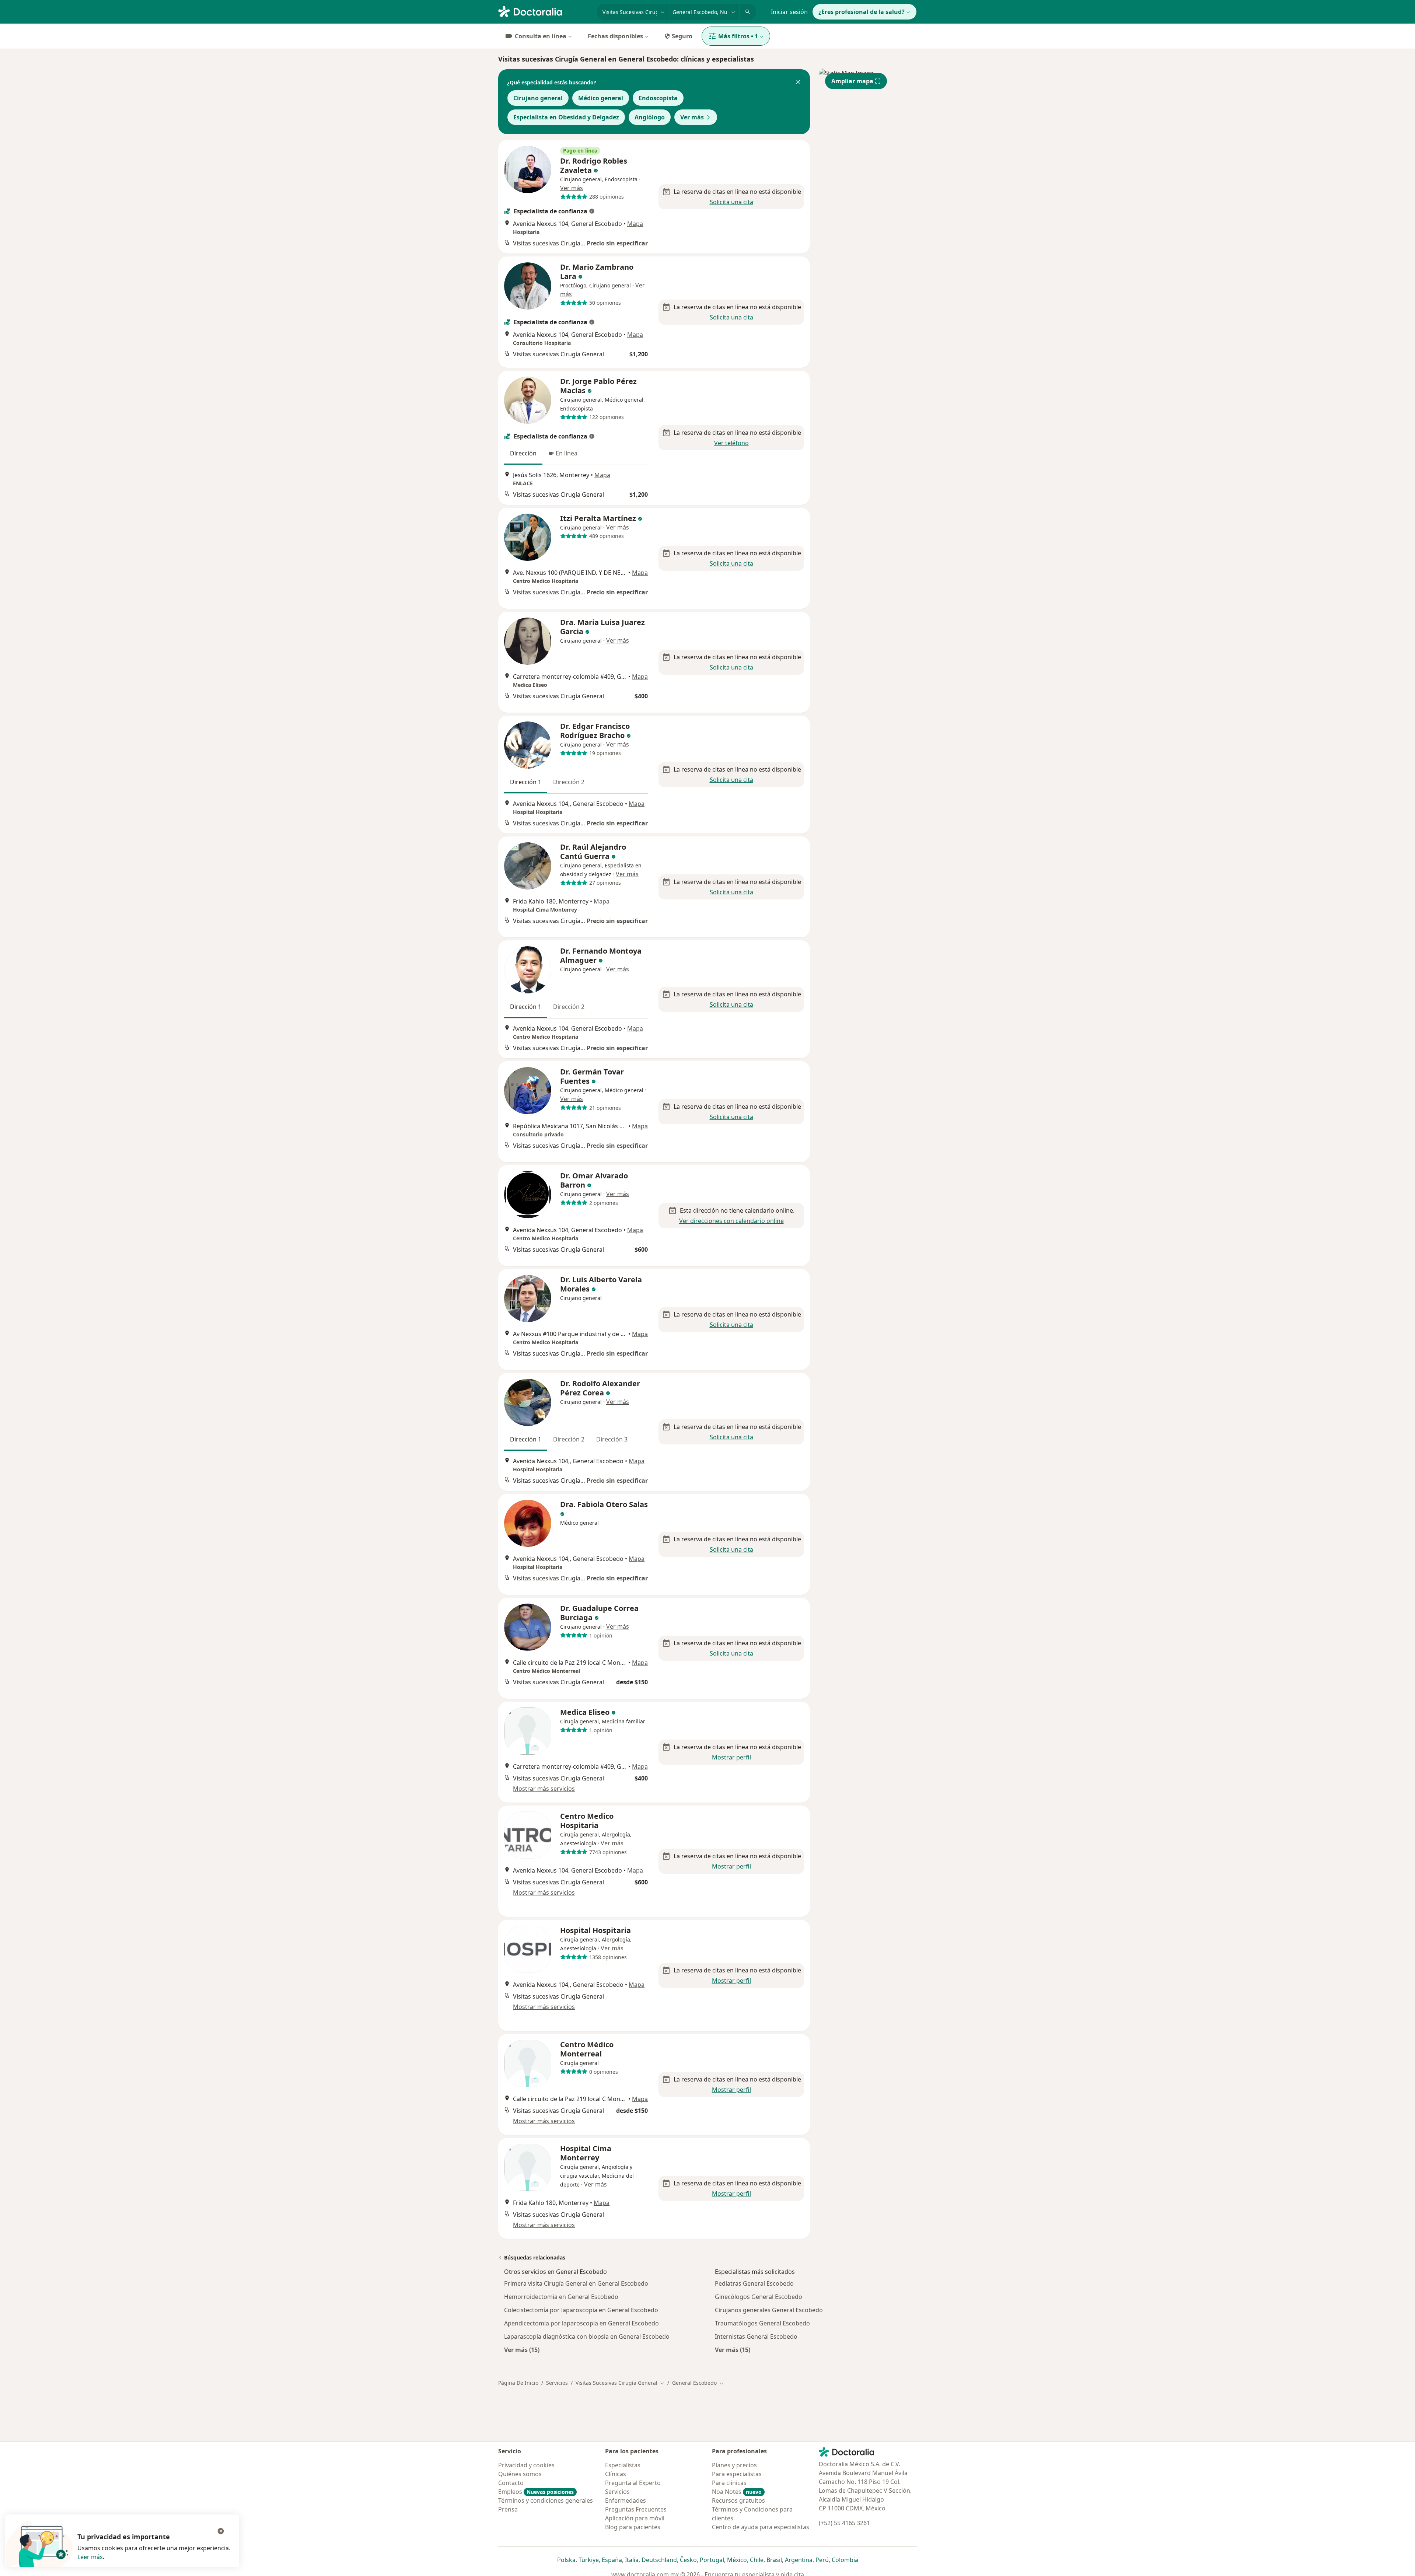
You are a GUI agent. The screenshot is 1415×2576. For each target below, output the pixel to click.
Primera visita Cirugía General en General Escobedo (576, 2283)
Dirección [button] (523, 453)
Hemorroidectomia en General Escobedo (561, 2297)
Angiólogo (650, 117)
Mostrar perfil (731, 1757)
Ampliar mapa (852, 81)
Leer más (90, 2557)
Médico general (601, 98)
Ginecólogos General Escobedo (759, 2297)
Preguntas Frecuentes (636, 2509)
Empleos (536, 2492)
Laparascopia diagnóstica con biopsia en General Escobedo (587, 2336)
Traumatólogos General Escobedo (762, 2323)
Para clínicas (729, 2483)
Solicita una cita (731, 202)
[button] (798, 83)
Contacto (511, 2483)
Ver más (692, 117)
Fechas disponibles (615, 36)
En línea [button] (567, 453)
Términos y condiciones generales (546, 2500)
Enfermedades (626, 2500)
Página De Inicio (518, 2383)
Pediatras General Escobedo (754, 2283)
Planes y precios (734, 2465)
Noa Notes (737, 2492)
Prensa (508, 2509)
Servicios (557, 2383)
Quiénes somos (520, 2474)
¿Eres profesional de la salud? (862, 12)
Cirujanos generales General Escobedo (769, 2310)
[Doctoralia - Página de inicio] (544, 11)
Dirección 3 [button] (612, 1439)
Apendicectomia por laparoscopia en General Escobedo (581, 2323)
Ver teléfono (731, 443)
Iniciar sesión (789, 12)
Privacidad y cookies (526, 2465)
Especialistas (623, 2465)
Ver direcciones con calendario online (731, 1221)
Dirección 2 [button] (569, 782)
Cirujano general (538, 98)
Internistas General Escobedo (756, 2336)
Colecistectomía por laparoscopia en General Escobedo (581, 2310)
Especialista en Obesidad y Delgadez (566, 117)
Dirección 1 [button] (526, 782)
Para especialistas (737, 2474)
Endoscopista (658, 98)
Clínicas (616, 2474)
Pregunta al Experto (633, 2483)
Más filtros (738, 36)
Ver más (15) (522, 2350)
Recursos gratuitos (738, 2500)
